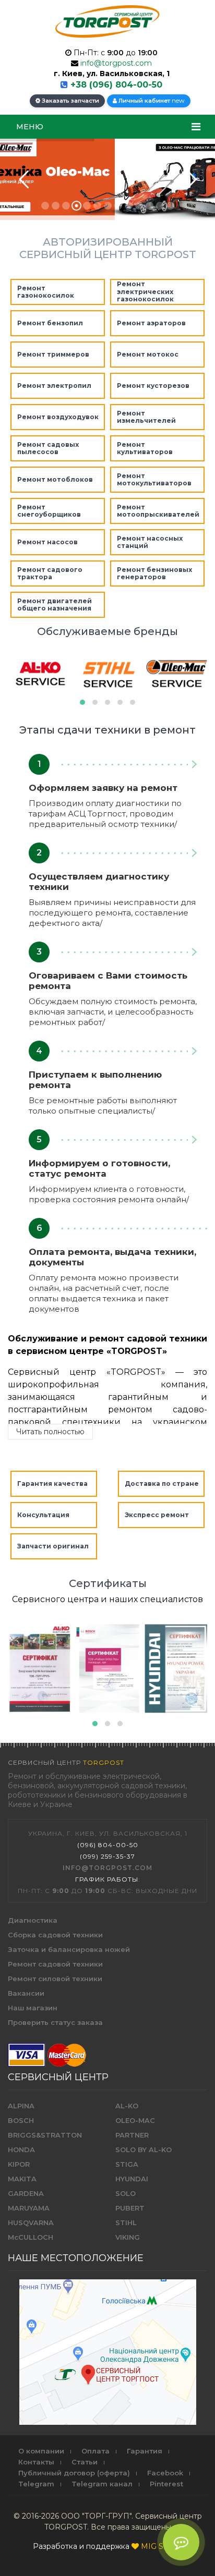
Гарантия (145, 2451)
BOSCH (21, 2120)
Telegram (36, 2484)
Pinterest (166, 2484)
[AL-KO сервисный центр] (40, 674)
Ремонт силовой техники (55, 1979)
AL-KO (127, 2106)
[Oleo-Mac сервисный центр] (176, 674)
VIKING (128, 2237)
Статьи (85, 2462)
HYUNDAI (132, 2179)
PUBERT (130, 2208)
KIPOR (19, 2164)
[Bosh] (108, 1669)
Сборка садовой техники (55, 1935)
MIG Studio (162, 2546)
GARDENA (26, 2193)
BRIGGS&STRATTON (45, 2135)
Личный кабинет (151, 100)
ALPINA (21, 2106)
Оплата (95, 2451)
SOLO (126, 2193)
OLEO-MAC (135, 2120)
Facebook (165, 2473)
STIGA (127, 2164)
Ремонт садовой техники (55, 1964)
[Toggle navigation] (196, 127)
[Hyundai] (176, 1669)
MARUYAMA (29, 2208)
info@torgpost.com (116, 63)
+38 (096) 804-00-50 (116, 85)
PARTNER (132, 2135)
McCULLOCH (31, 2237)
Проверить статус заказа (55, 2022)
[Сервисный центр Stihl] (108, 674)
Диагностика (33, 1920)
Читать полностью (50, 1432)
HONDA (21, 2150)
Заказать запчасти (70, 101)
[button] (82, 702)
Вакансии (26, 1993)
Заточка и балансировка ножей (69, 1949)
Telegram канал (102, 2484)
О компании (41, 2451)
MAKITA (22, 2179)
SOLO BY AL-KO (144, 2150)
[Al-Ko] (40, 1669)
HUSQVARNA (31, 2223)
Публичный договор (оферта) (74, 2473)
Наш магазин (33, 2008)
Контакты (36, 2462)
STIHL (126, 2223)
